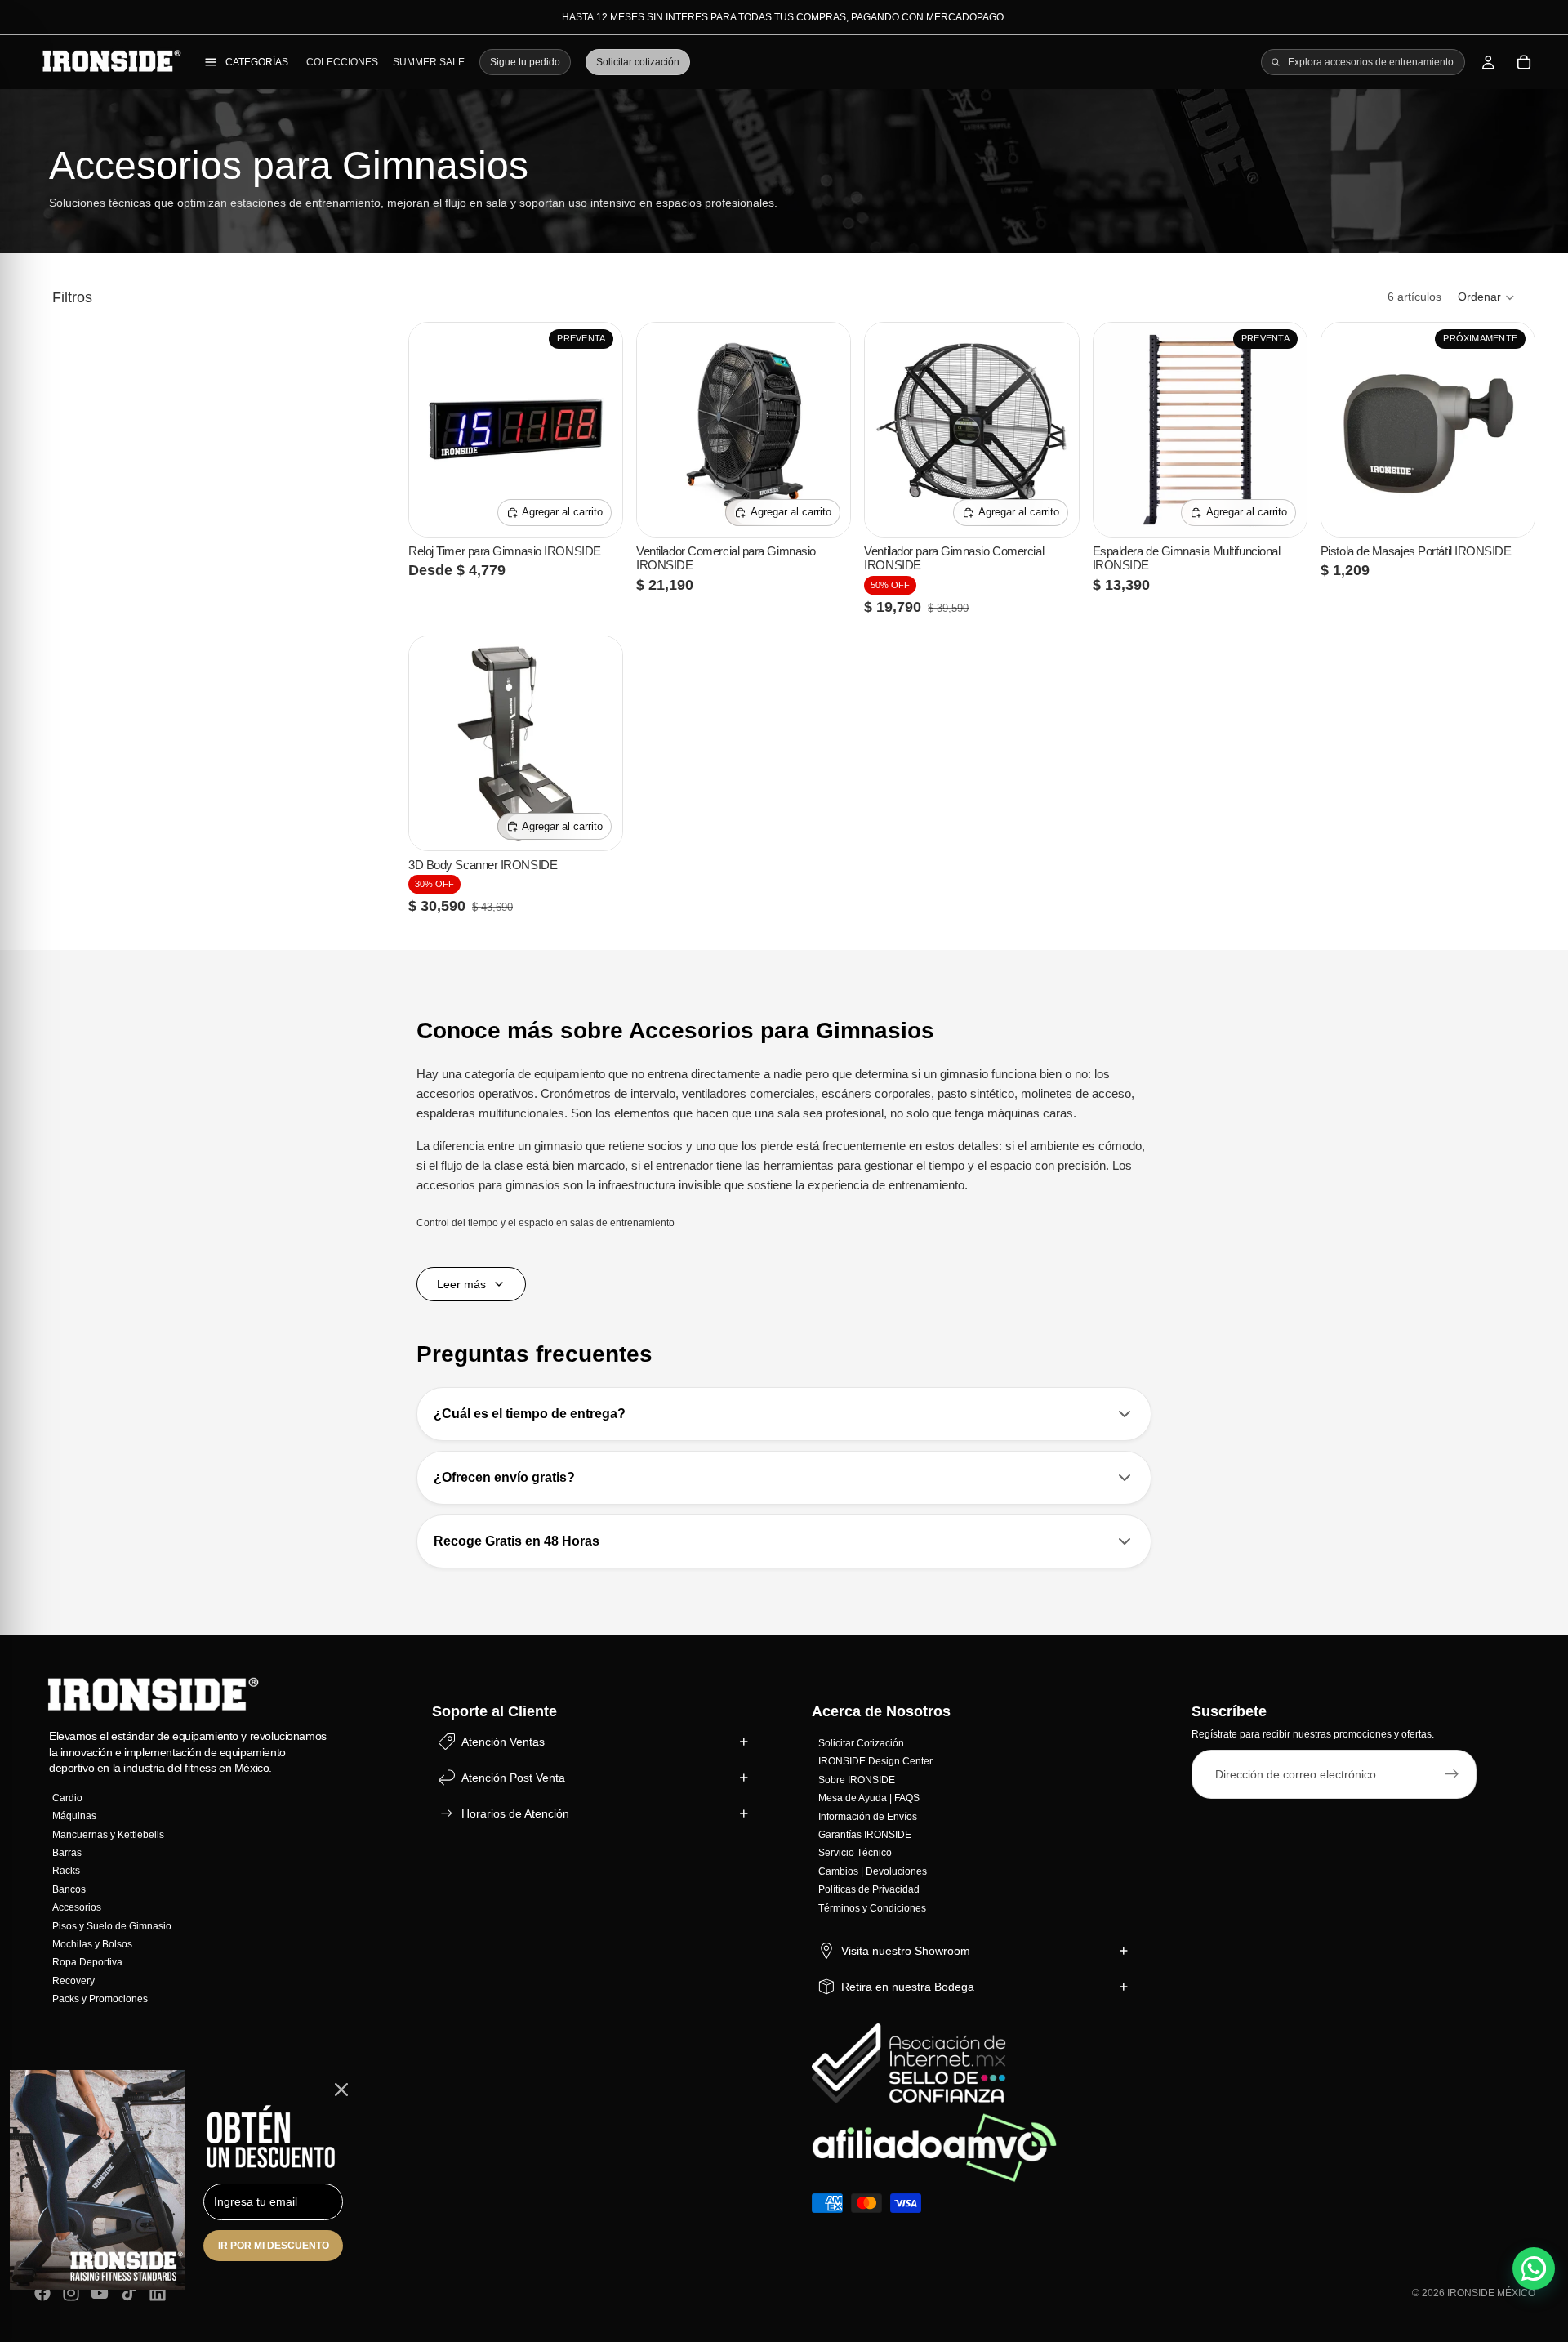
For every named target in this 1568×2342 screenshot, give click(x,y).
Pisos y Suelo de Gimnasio (112, 1926)
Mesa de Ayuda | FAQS (869, 1799)
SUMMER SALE (429, 62)
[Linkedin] (158, 2293)
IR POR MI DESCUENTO (274, 2246)
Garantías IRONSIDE (865, 1835)
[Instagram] (71, 2293)
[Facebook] (42, 2293)
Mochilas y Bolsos (92, 1944)
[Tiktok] (129, 2293)
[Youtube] (100, 2293)
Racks (66, 1871)
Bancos (69, 1889)
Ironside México (1491, 2293)
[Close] (341, 2090)
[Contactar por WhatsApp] (1534, 2268)
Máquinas (74, 1817)
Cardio (67, 1798)
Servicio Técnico (855, 1854)
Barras (67, 1853)
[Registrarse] (1452, 1775)
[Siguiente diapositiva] (598, 430)
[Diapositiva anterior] (434, 430)
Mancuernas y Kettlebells (108, 1835)
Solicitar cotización (638, 62)
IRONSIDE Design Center (875, 1762)
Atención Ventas (503, 1742)
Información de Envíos (868, 1817)
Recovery (73, 1981)
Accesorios (77, 1908)
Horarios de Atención (515, 1813)
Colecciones (342, 62)
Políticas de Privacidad (869, 1890)
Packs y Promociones (100, 1999)
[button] (1487, 297)
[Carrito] (1524, 62)
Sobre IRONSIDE (857, 1780)
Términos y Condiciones (872, 1908)
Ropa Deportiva (87, 1963)
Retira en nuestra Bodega (908, 1987)
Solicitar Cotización (861, 1743)
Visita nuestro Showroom (906, 1951)
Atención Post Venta (513, 1778)
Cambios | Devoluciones (873, 1871)
